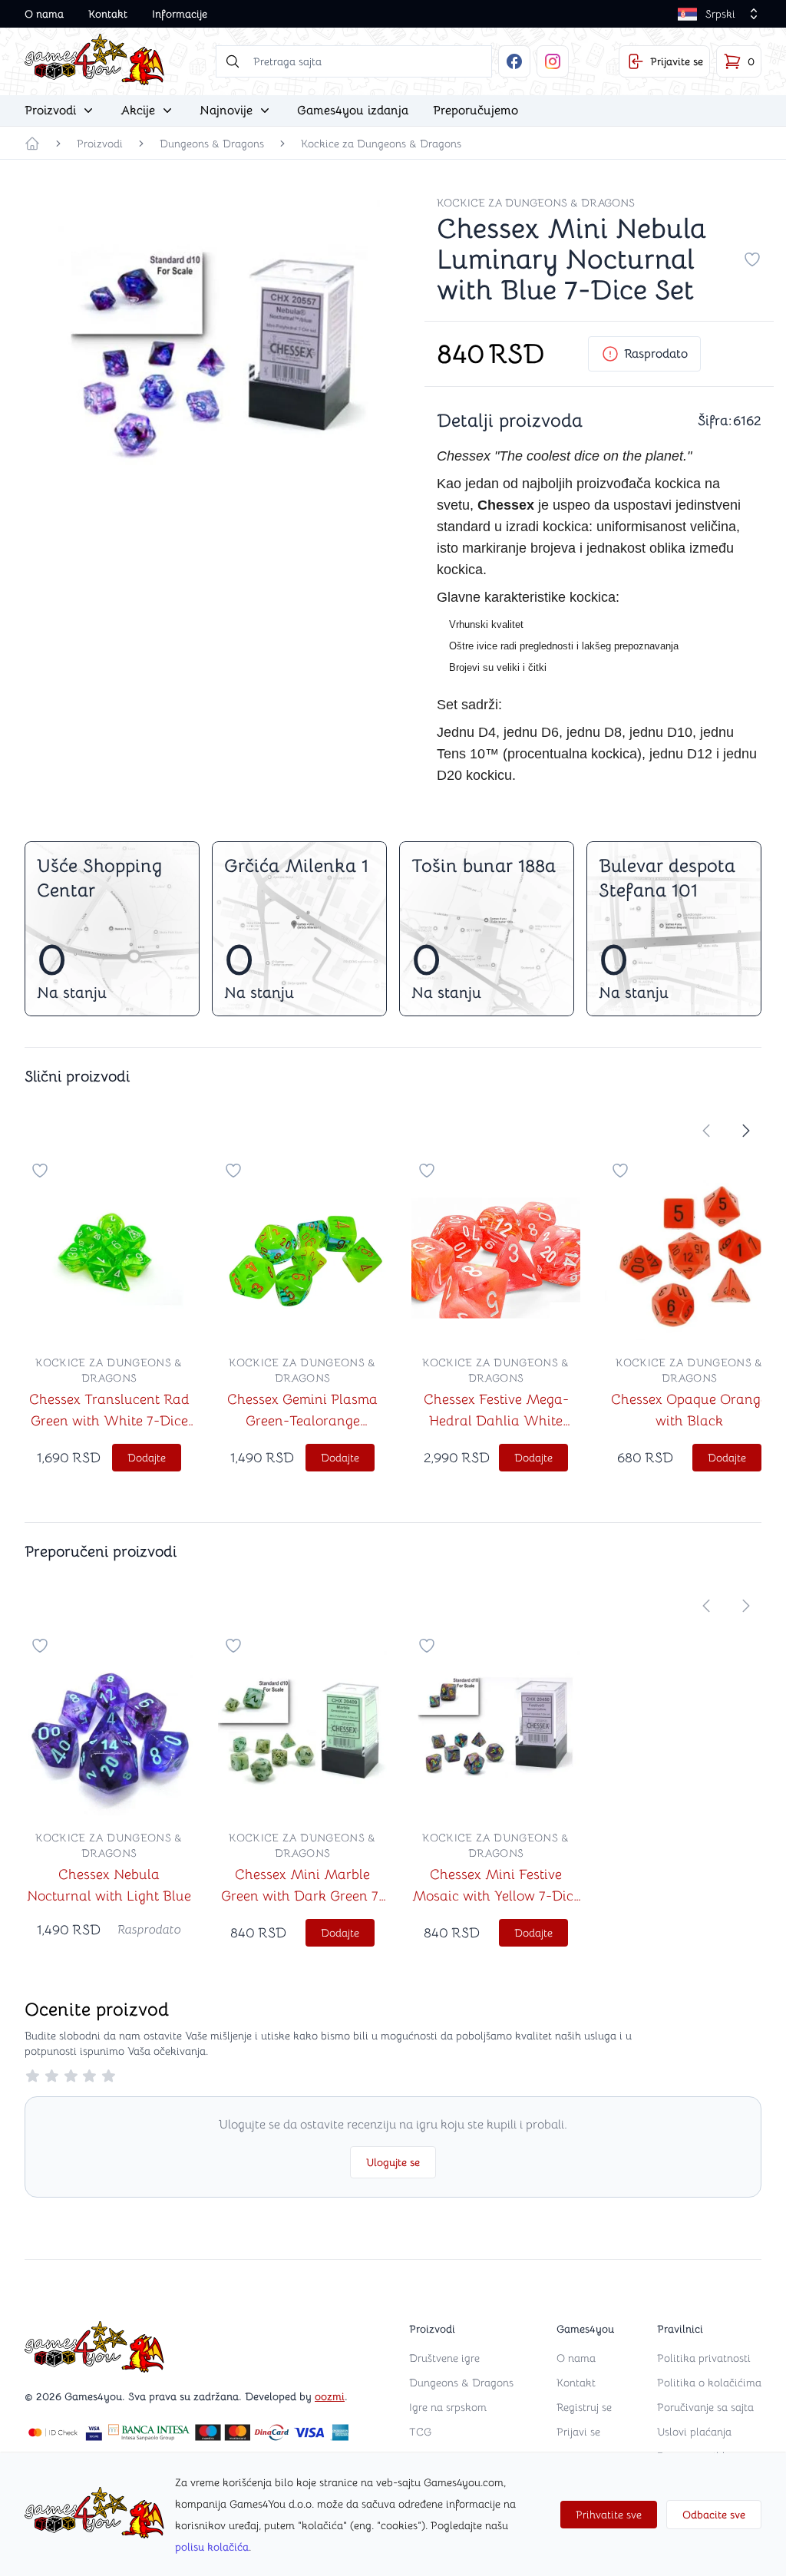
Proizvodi (100, 144)
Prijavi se (578, 2432)
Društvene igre (444, 2358)
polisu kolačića (212, 2547)
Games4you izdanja (353, 111)
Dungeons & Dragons (212, 144)
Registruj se (584, 2407)
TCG (420, 2432)
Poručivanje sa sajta (705, 2407)
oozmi (330, 2396)
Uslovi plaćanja (694, 2432)
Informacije (180, 14)
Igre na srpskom (448, 2407)
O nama (44, 14)
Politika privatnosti (704, 2358)
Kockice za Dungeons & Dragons (381, 144)
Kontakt (108, 14)
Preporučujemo (476, 111)
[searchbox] (354, 61)
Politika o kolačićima (709, 2383)
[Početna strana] (32, 144)
